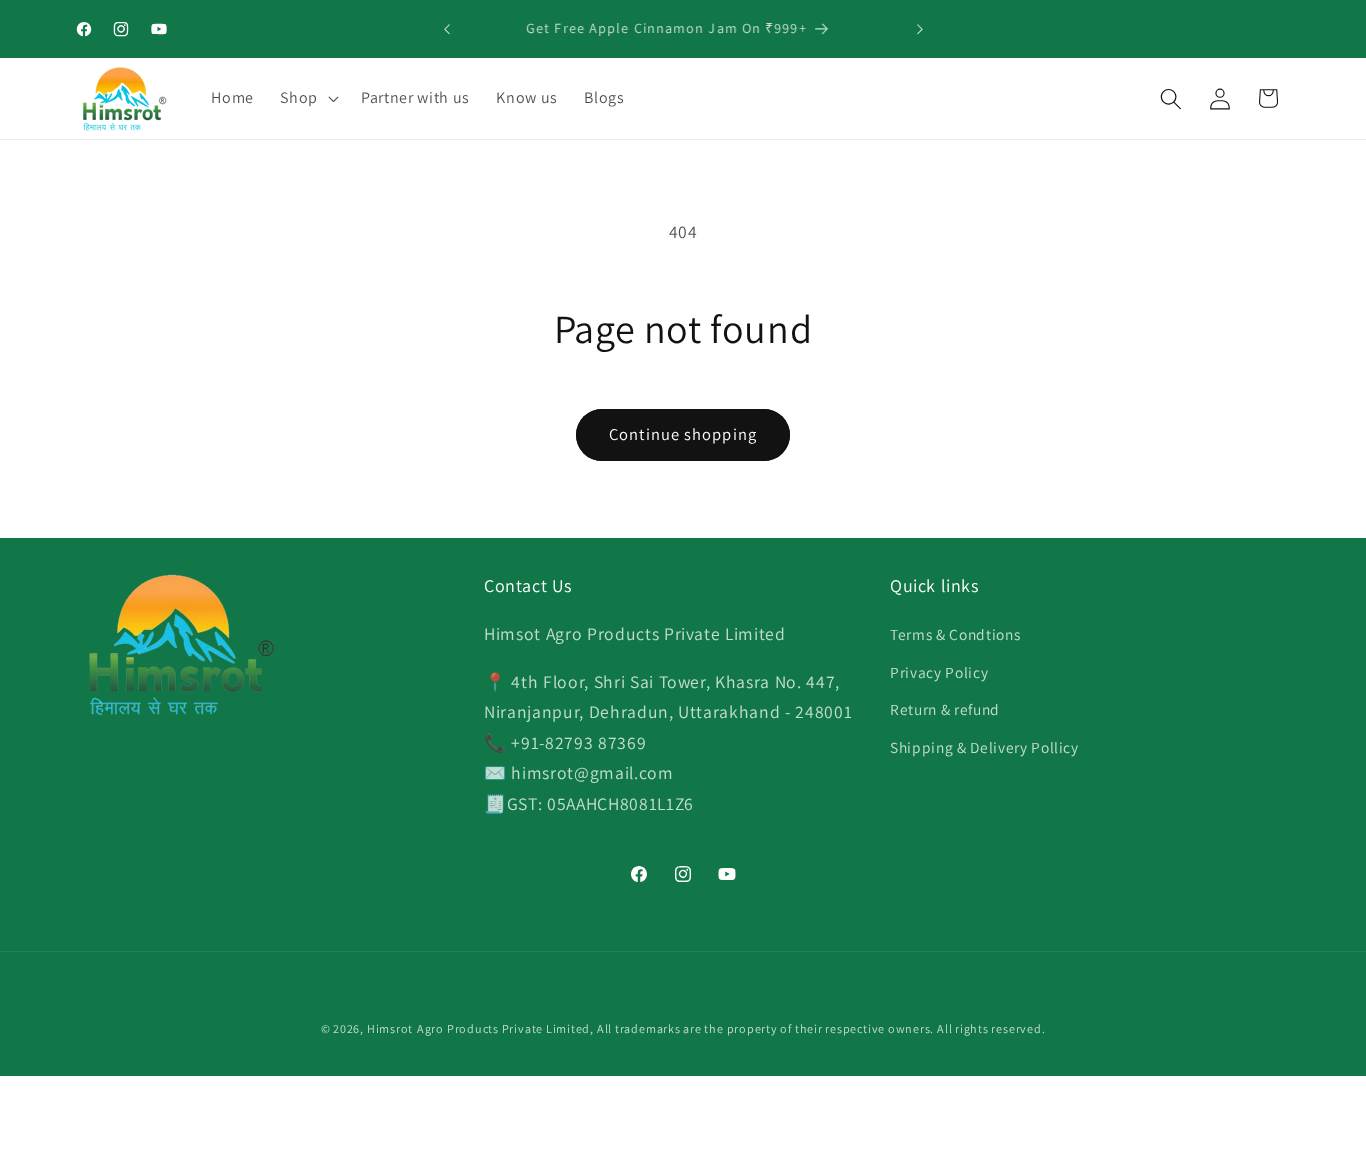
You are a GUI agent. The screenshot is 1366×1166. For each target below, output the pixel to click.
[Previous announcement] (447, 29)
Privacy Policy (939, 672)
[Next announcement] (920, 29)
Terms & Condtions (955, 634)
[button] (307, 98)
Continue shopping (683, 434)
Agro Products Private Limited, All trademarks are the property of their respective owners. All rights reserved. (731, 1028)
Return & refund (945, 710)
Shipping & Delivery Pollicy (984, 747)
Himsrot (390, 1028)
